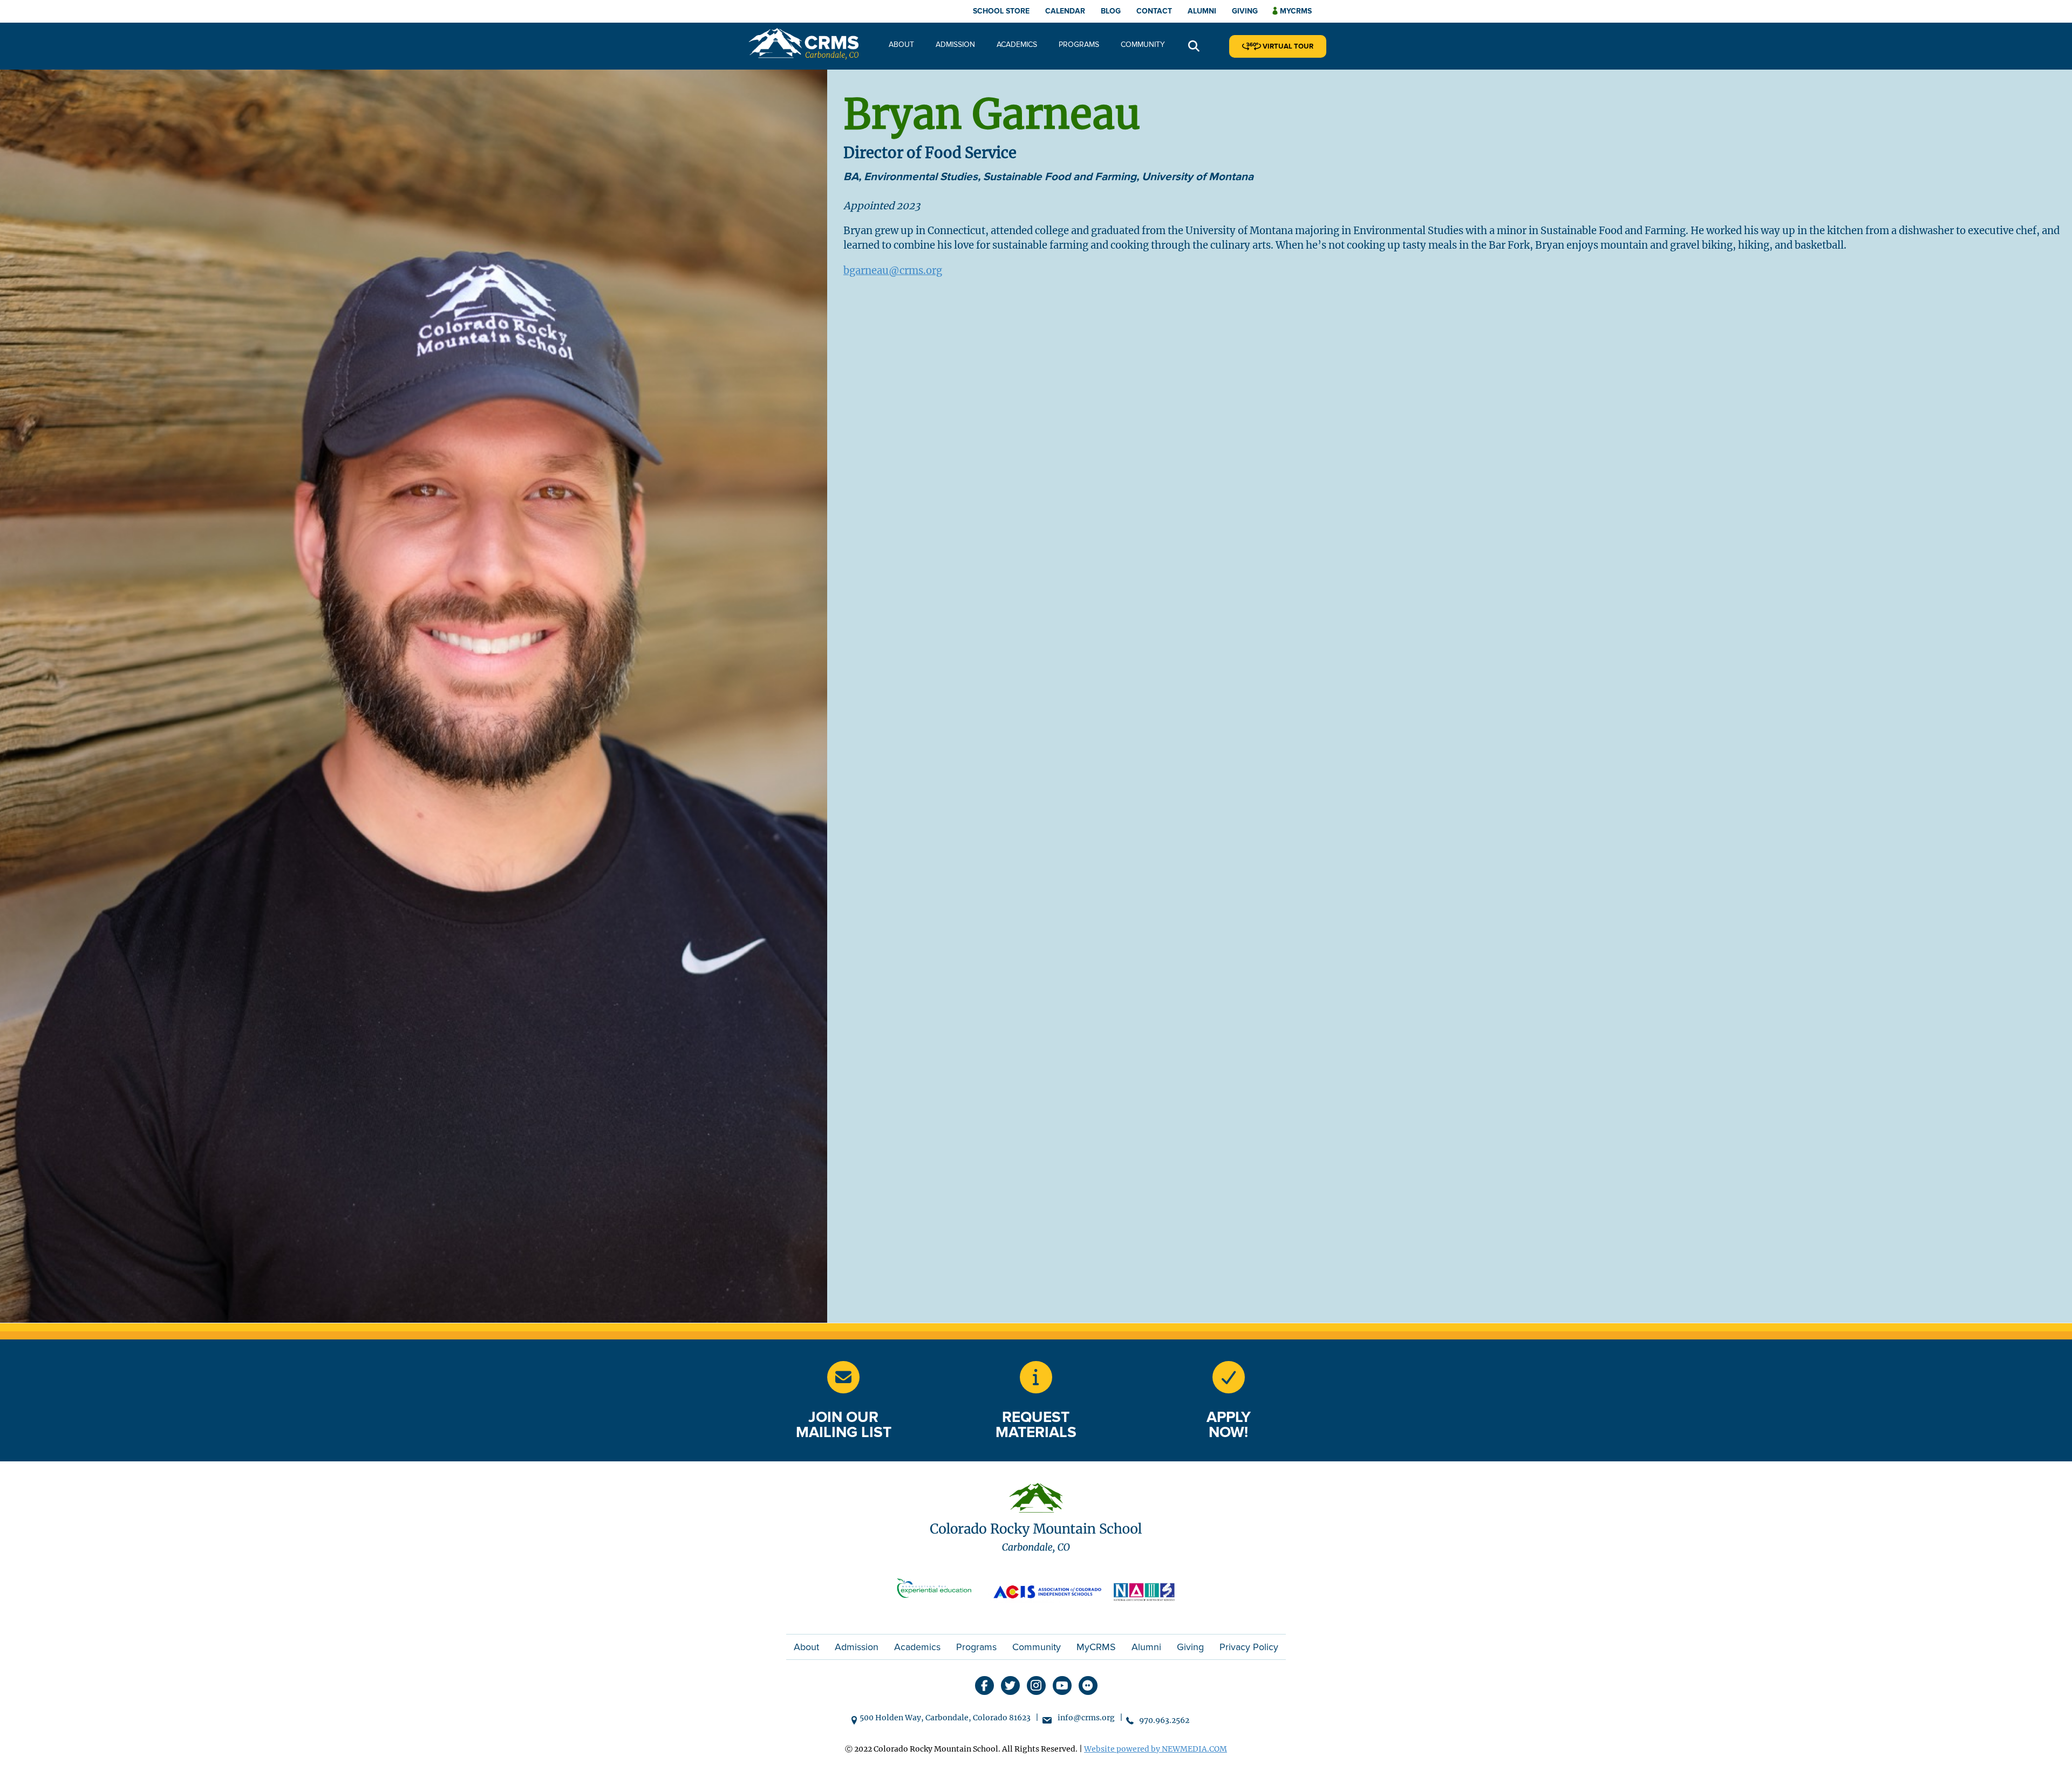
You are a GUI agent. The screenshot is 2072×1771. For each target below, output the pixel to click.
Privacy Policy (1249, 1647)
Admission (955, 45)
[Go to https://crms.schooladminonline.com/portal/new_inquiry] (1036, 1377)
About (901, 45)
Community (1143, 45)
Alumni (1202, 11)
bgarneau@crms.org (893, 271)
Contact (1154, 11)
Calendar (1065, 11)
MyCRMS (1096, 1647)
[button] (1194, 47)
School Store (1001, 11)
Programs (1079, 45)
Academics (1017, 45)
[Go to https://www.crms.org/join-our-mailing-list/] (843, 1377)
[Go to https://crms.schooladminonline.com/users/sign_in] (1229, 1377)
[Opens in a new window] (939, 1591)
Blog (1111, 11)
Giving (1245, 11)
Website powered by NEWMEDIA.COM (1156, 1749)
